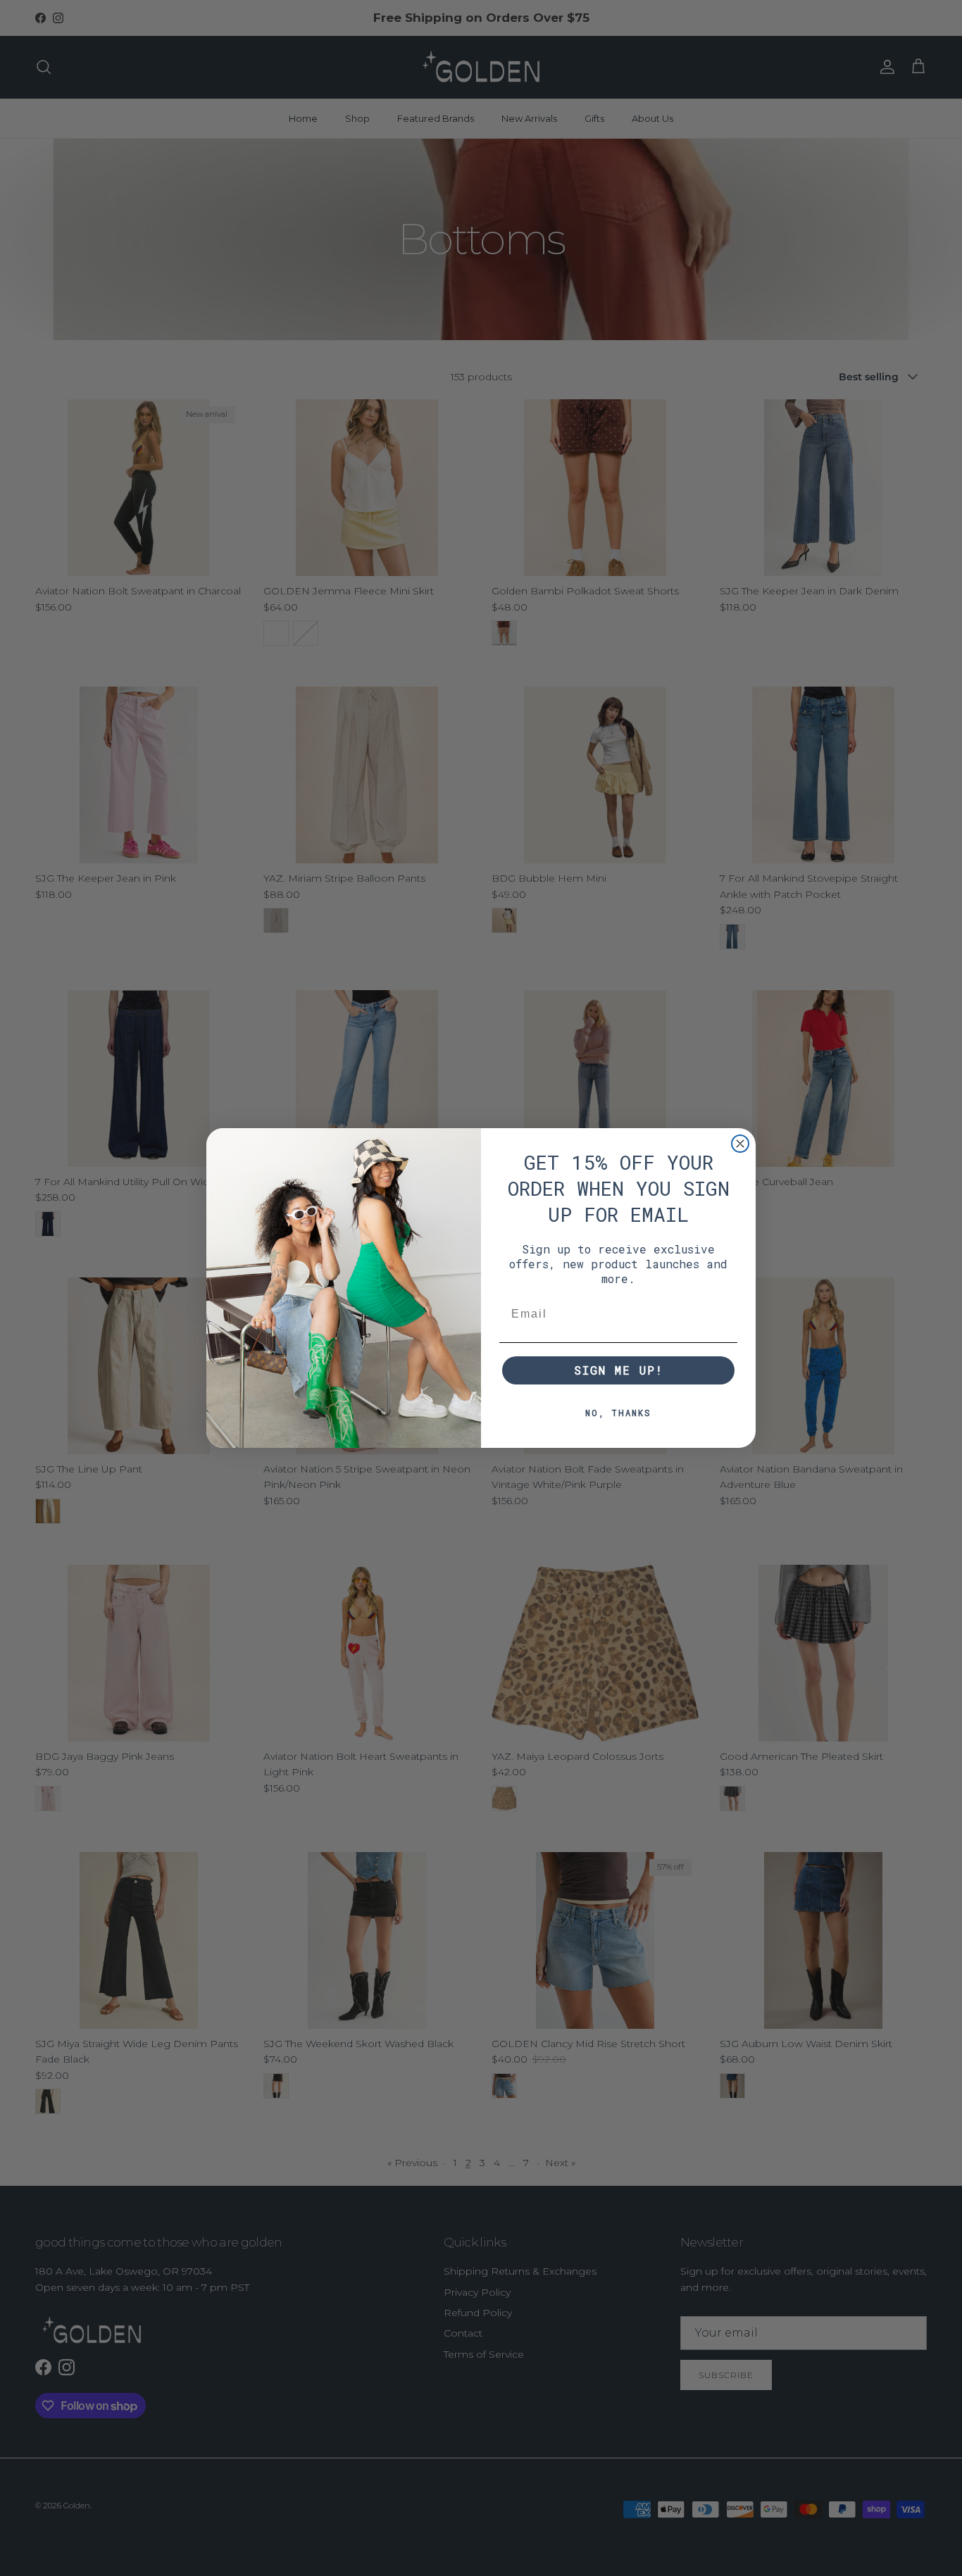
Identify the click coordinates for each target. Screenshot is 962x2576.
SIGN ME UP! (619, 1370)
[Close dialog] (740, 1144)
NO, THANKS (618, 1413)
